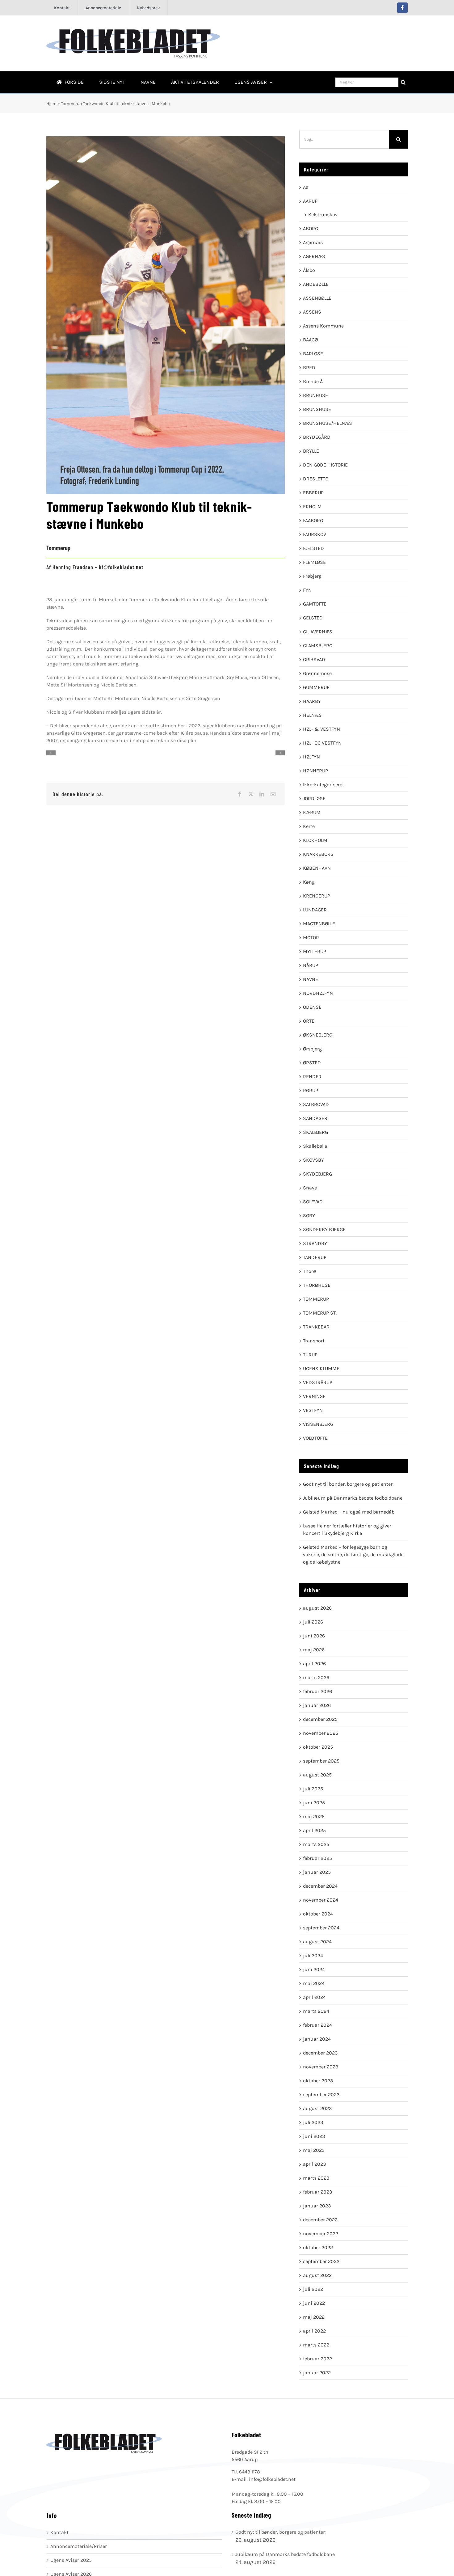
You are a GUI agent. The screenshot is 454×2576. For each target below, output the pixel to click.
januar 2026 (317, 1705)
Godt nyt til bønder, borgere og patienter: (348, 1484)
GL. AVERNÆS (318, 632)
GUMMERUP (316, 687)
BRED (309, 367)
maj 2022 (314, 2317)
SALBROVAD (316, 1104)
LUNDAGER (315, 910)
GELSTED (313, 618)
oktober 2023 (318, 2081)
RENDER (312, 1077)
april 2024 (314, 1997)
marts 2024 (316, 2011)
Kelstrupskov (323, 215)
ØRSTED (312, 1063)
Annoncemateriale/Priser (79, 2546)
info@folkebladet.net (272, 2479)
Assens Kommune (323, 326)
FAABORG (313, 520)
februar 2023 (317, 2192)
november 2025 (321, 1733)
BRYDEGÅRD (317, 437)
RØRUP (311, 1090)
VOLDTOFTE (315, 1438)
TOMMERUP (316, 1299)
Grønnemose (317, 673)
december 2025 (320, 1719)
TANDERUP (315, 1257)
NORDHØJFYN (318, 993)
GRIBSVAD (314, 659)
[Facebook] (240, 794)
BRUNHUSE (315, 395)
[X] (251, 794)
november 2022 (321, 2234)
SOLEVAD (313, 1202)
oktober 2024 (318, 1914)
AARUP (310, 201)
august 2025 (317, 1775)
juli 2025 (313, 1789)
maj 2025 (314, 1816)
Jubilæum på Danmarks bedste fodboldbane (353, 1498)
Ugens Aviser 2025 (71, 2560)
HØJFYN (311, 757)
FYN (307, 590)
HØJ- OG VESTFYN (322, 743)
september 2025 (321, 1761)
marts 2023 (316, 2178)
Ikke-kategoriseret (324, 785)
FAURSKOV (315, 534)
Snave (310, 1188)
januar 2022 (317, 2373)
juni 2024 (314, 1969)
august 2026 (317, 1608)
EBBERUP (313, 493)
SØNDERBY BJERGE (324, 1229)
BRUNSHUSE (317, 409)
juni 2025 (314, 1803)
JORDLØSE (314, 798)
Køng (309, 882)
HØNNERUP (315, 771)
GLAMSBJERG (318, 646)
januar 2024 (317, 2039)
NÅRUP (311, 965)
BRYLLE (311, 451)
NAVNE (311, 979)
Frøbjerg (312, 576)
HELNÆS (312, 715)
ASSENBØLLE (317, 298)
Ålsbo (309, 270)
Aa (306, 187)
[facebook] (402, 8)
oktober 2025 (318, 1747)
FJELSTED (313, 548)
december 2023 (320, 2053)
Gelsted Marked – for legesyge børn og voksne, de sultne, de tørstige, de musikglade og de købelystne (353, 1554)
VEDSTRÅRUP (318, 1382)
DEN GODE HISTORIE (325, 465)
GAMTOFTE (315, 604)
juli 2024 (313, 1955)
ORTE (309, 1021)
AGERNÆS (314, 256)
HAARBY (312, 701)
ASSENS (312, 312)
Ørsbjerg (312, 1049)
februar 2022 (317, 2359)
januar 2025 (317, 1872)
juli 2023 (313, 2122)
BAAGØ (310, 340)
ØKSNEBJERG (318, 1035)
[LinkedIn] (262, 794)
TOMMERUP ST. (320, 1313)
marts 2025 (316, 1844)
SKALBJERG (315, 1132)
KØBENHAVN (317, 868)
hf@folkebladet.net (121, 567)
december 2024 (320, 1886)
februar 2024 (317, 2025)
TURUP (310, 1355)
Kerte (309, 826)
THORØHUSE (317, 1285)
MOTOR (311, 937)
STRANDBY (315, 1243)
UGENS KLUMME (321, 1368)
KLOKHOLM (315, 840)
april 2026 (314, 1664)
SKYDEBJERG (317, 1174)
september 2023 (321, 2095)
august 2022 (317, 2275)
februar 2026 (317, 1691)
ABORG (311, 228)
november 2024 (321, 1900)
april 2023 (314, 2164)
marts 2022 (316, 2345)
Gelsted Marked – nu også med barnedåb (349, 1512)
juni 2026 (314, 1636)
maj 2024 (314, 1983)
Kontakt (59, 2532)
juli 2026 (313, 1622)
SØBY (309, 1216)
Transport (314, 1341)
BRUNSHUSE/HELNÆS (328, 423)
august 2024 (317, 1942)
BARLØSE (313, 354)
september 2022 (321, 2261)
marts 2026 (316, 1677)
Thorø (309, 1271)
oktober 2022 (318, 2247)
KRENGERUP (317, 896)
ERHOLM (312, 507)
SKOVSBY (313, 1160)
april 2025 (314, 1830)
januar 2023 (317, 2206)
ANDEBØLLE (316, 284)
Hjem (51, 104)
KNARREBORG (318, 854)
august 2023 (317, 2108)
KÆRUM (312, 812)
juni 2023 (314, 2136)
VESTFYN (313, 1410)
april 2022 (314, 2331)
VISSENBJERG (318, 1424)
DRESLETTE (315, 479)
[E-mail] (273, 794)
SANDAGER (315, 1118)
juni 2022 (314, 2303)
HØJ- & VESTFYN (322, 729)
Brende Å (313, 381)
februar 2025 (317, 1858)
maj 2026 (314, 1650)
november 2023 (321, 2067)
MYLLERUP (315, 951)
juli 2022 (313, 2289)
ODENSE (312, 1007)
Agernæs (313, 242)
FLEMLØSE (314, 562)
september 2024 (321, 1928)
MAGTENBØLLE (319, 924)
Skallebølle (315, 1146)
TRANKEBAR (316, 1327)
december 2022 (320, 2220)
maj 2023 (314, 2150)
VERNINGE (314, 1396)
